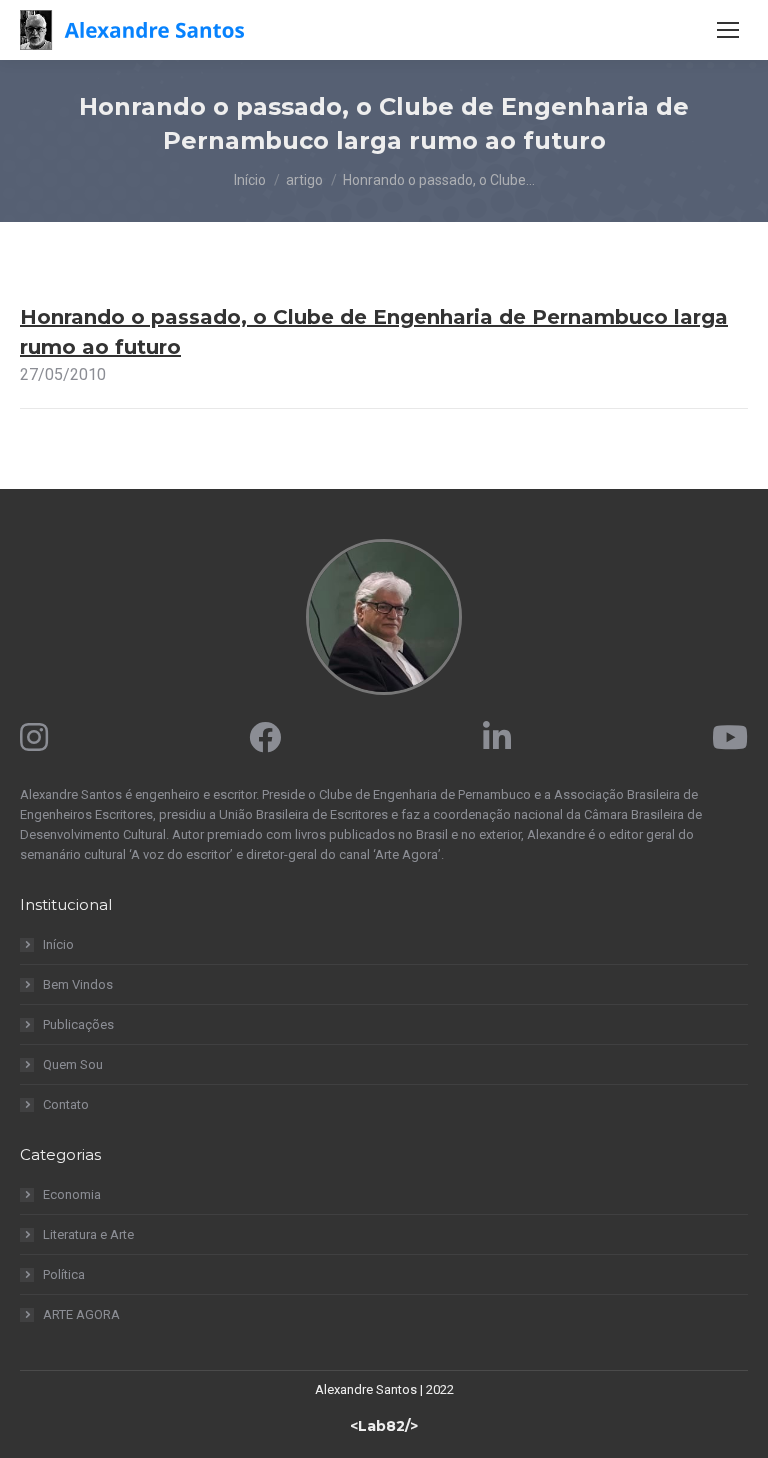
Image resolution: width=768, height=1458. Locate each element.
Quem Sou (73, 1064)
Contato (66, 1104)
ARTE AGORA (81, 1314)
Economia (72, 1194)
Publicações (78, 1024)
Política (64, 1274)
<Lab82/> (384, 1426)
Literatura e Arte (88, 1234)
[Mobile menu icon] (728, 30)
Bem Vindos (78, 984)
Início (58, 944)
